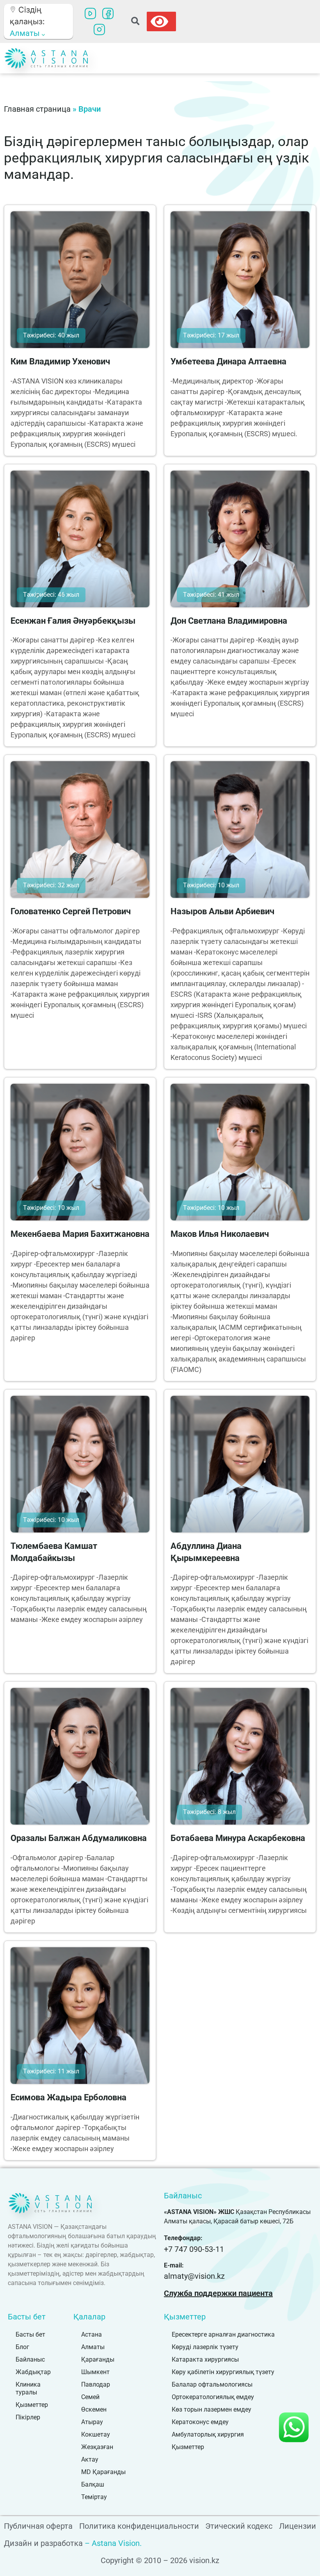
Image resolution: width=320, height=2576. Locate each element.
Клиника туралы (28, 2388)
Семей (90, 2397)
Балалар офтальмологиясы (212, 2384)
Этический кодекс (239, 2526)
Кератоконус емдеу (200, 2422)
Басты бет (30, 2334)
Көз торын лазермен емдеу (212, 2409)
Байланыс (30, 2359)
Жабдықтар (33, 2372)
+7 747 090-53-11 (194, 2249)
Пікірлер (28, 2417)
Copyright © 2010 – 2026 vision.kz (160, 2560)
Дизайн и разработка (43, 2543)
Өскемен (94, 2409)
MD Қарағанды (103, 2472)
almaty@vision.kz (194, 2276)
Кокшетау (96, 2434)
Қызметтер (32, 2405)
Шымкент (95, 2372)
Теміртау (94, 2497)
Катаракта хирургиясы (205, 2359)
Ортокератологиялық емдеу (213, 2397)
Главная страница (37, 109)
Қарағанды (98, 2359)
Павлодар (96, 2384)
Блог (22, 2347)
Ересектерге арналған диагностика (223, 2334)
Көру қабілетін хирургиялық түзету (223, 2372)
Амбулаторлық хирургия (208, 2434)
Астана (92, 2334)
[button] (135, 22)
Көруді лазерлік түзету (205, 2347)
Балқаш (93, 2484)
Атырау (92, 2422)
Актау (90, 2459)
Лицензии (298, 2526)
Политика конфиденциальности (139, 2526)
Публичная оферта (38, 2526)
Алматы (93, 2347)
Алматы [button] (26, 33)
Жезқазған (97, 2447)
